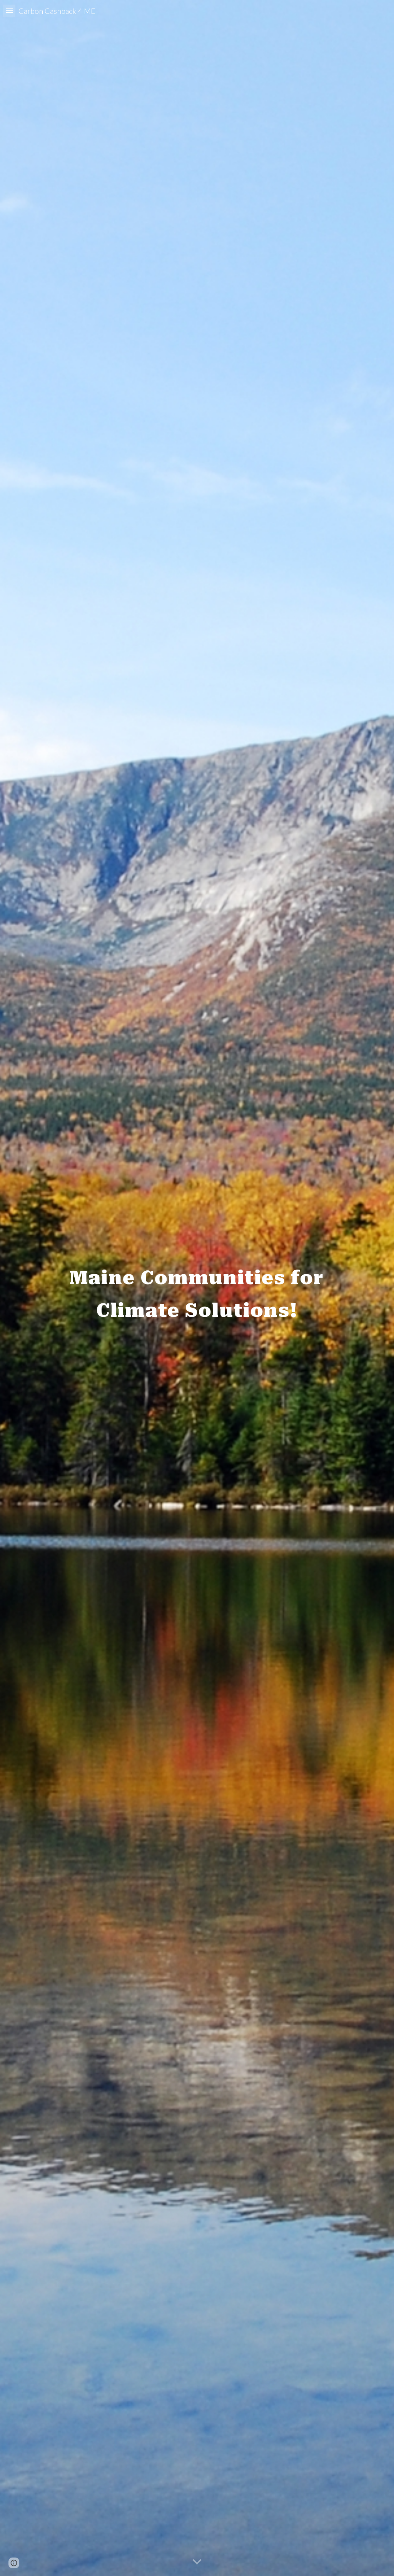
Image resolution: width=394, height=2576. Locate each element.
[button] (9, 11)
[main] (197, 1288)
